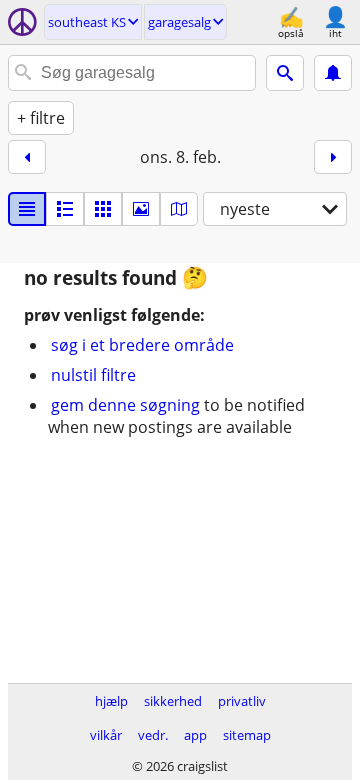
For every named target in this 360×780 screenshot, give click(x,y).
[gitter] (103, 209)
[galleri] (141, 209)
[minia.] (65, 209)
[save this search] (333, 73)
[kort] (179, 209)
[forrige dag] (27, 157)
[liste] (27, 209)
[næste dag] (333, 157)
